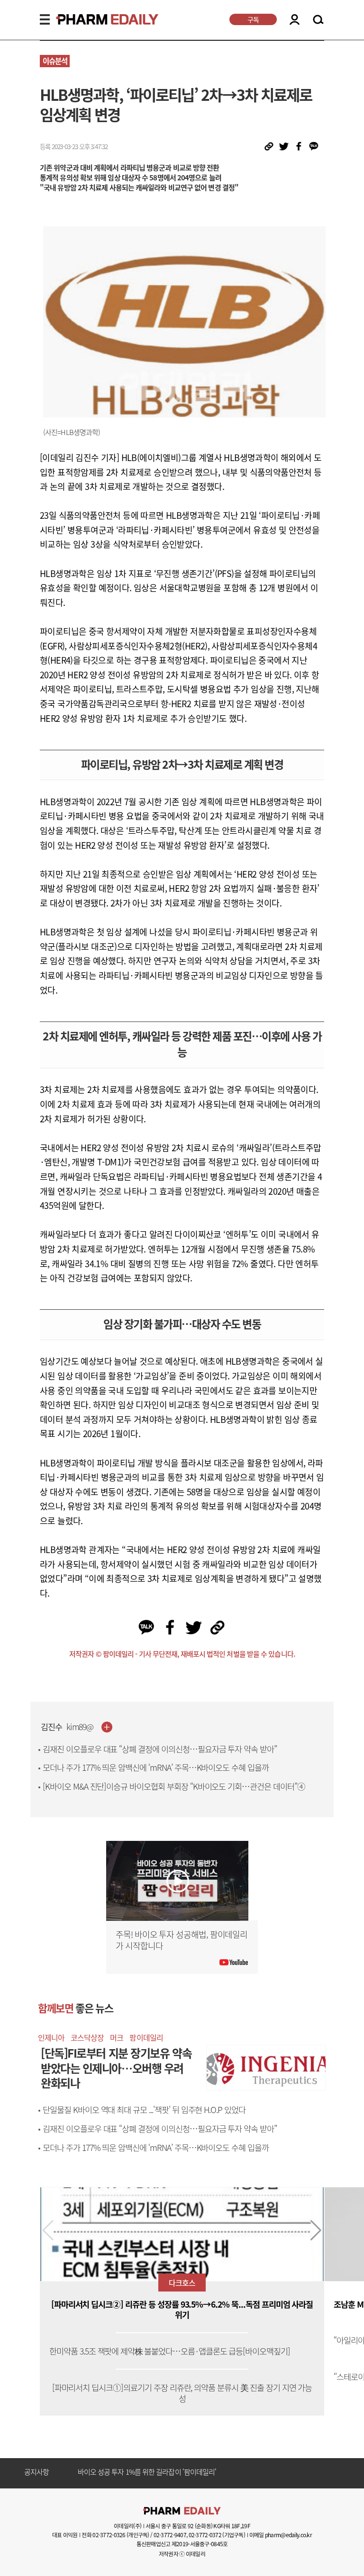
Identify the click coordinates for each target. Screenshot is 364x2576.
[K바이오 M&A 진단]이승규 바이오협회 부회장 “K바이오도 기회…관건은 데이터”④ (174, 1786)
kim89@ (80, 1727)
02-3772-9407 (170, 2535)
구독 (253, 19)
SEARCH (318, 20)
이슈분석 (55, 61)
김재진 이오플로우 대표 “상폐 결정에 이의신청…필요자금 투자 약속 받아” (160, 1749)
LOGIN (295, 19)
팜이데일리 (146, 2037)
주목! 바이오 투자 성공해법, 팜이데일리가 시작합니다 (182, 1940)
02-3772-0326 (109, 2535)
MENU (45, 19)
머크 (117, 2037)
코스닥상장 (87, 2037)
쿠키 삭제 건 (95, 2472)
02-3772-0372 (205, 2535)
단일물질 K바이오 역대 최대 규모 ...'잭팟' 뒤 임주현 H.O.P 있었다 (144, 2110)
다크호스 (182, 2283)
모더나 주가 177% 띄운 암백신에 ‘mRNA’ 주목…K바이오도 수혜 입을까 (156, 1768)
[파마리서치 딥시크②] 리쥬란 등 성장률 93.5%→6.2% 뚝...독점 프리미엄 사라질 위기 (182, 2310)
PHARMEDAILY (96, 19)
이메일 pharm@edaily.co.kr (281, 2535)
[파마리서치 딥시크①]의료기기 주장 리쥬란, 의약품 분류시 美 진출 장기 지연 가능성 (182, 2393)
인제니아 (51, 2037)
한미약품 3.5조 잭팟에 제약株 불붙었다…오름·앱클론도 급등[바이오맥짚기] (170, 2351)
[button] (316, 2230)
